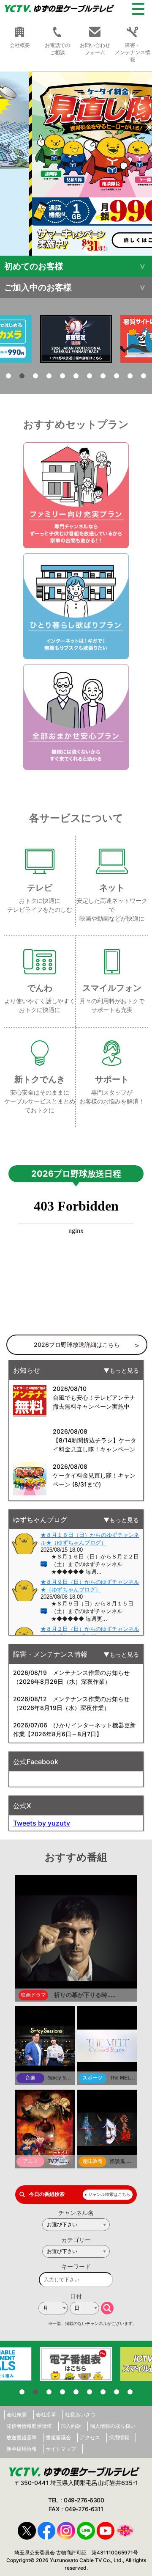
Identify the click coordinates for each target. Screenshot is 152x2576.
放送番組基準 (22, 2437)
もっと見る (124, 1370)
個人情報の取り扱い (113, 2426)
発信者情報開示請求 (29, 2426)
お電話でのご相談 (57, 49)
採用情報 (119, 2437)
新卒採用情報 (22, 2449)
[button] (76, 164)
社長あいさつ (80, 2415)
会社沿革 (46, 2415)
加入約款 (71, 2426)
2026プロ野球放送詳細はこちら (77, 1345)
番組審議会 (58, 2437)
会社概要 (17, 2415)
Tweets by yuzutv (42, 1823)
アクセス (90, 2437)
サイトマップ (61, 2449)
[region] (76, 164)
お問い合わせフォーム (95, 49)
